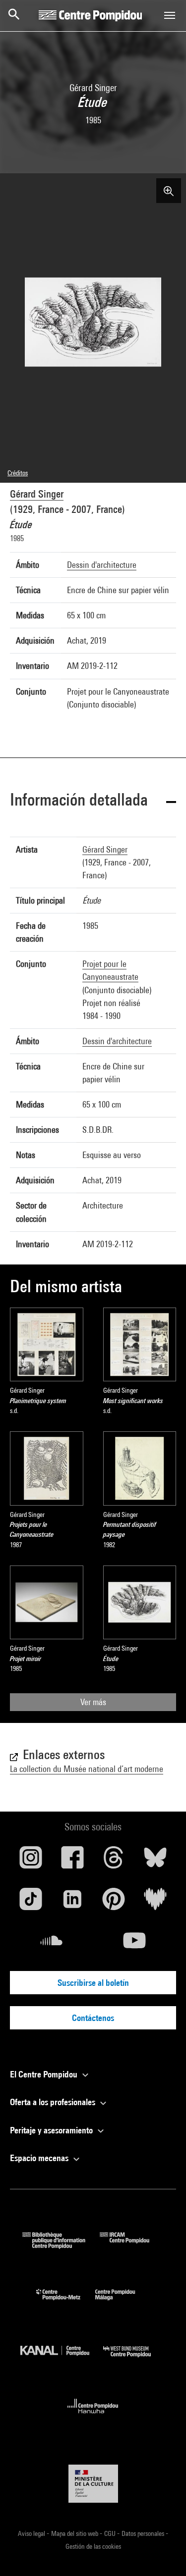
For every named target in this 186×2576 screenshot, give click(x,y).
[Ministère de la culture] (93, 2484)
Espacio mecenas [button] (40, 2158)
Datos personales (144, 2533)
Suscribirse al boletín (93, 1983)
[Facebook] (72, 1861)
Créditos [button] (18, 473)
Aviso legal (32, 2533)
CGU (111, 2533)
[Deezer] (155, 1903)
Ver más (93, 1702)
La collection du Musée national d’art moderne (87, 1769)
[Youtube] (135, 1944)
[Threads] (114, 1861)
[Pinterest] (114, 1903)
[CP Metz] (66, 2302)
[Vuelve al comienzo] (163, 2553)
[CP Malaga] (123, 2302)
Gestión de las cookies (93, 2546)
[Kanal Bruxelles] (62, 2359)
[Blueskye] (155, 1861)
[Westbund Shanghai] (134, 2359)
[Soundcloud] (52, 1944)
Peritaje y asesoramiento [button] (52, 2130)
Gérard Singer (37, 494)
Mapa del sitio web (75, 2533)
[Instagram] (31, 1861)
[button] (93, 801)
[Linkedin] (72, 1903)
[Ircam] (132, 2246)
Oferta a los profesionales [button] (54, 2102)
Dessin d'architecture (102, 565)
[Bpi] (61, 2246)
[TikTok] (31, 1903)
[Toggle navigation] (170, 15)
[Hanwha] (93, 2416)
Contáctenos (93, 2018)
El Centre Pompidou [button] (45, 2074)
